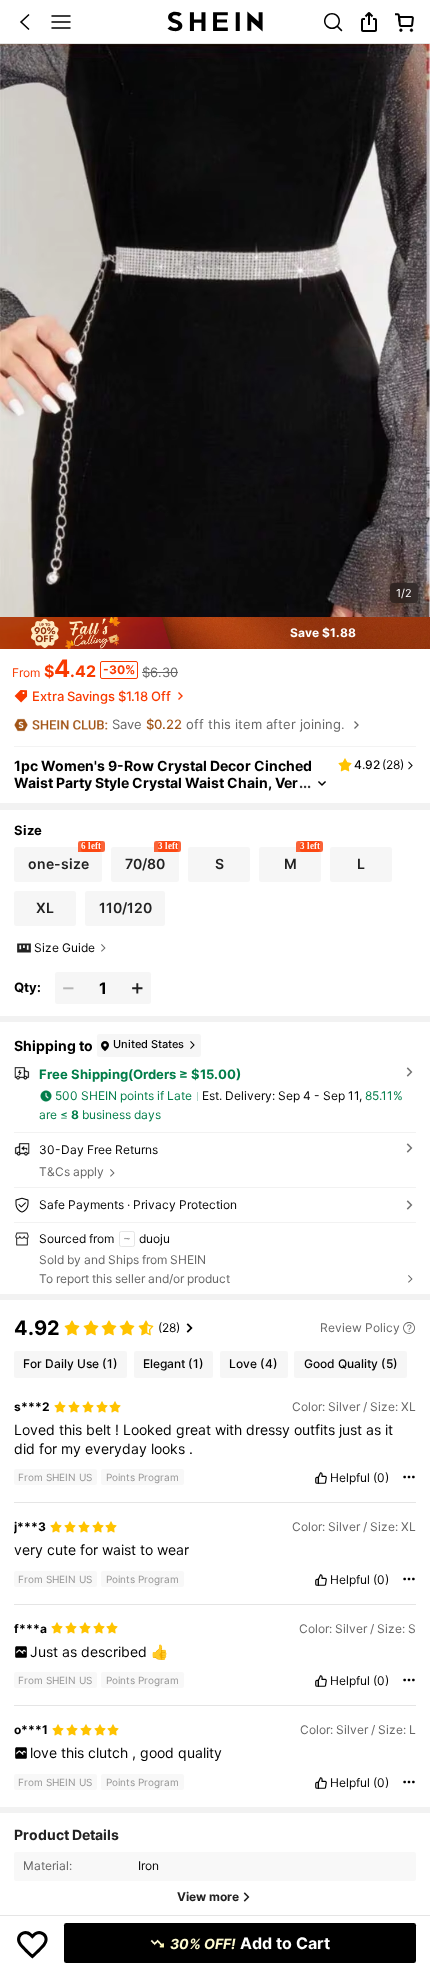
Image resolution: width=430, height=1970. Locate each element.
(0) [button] (381, 1478)
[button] (25, 22)
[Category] (61, 22)
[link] (333, 22)
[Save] (32, 1943)
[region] (215, 1325)
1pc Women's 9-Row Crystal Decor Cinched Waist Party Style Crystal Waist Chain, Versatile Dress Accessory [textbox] (163, 782)
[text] (215, 1439)
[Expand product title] (322, 783)
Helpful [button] (350, 1478)
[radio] (58, 864)
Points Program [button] (142, 1477)
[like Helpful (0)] (321, 1478)
